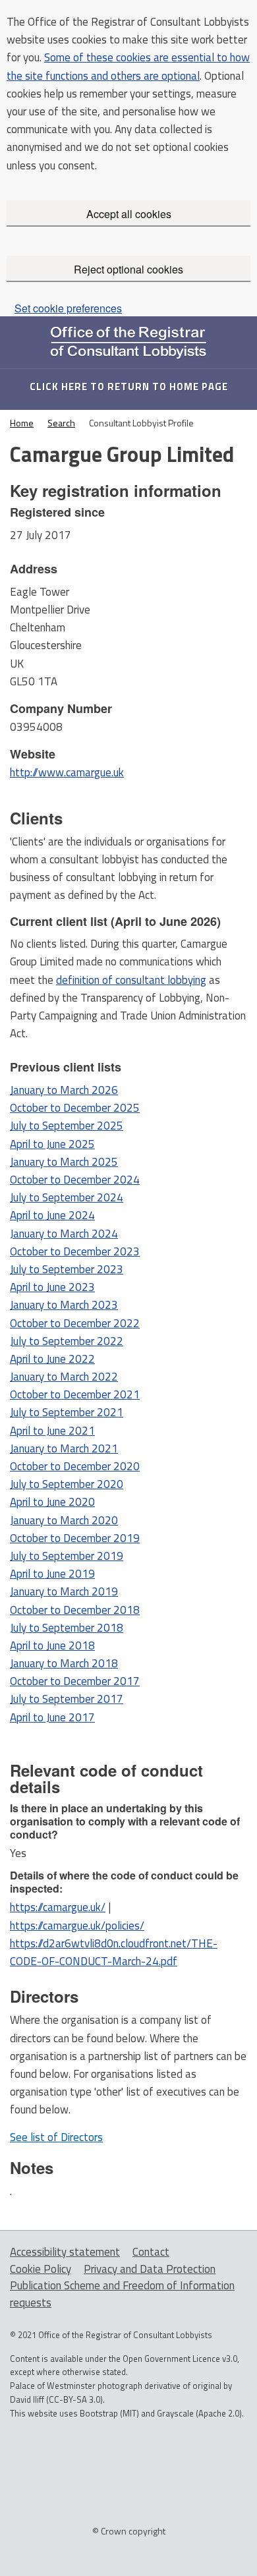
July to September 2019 (67, 1556)
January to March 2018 (64, 1663)
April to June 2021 (52, 1431)
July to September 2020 (67, 1484)
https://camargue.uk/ (58, 1907)
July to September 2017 (67, 1699)
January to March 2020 (64, 1520)
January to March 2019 (64, 1591)
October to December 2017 (75, 1681)
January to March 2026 (64, 1090)
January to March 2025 (64, 1162)
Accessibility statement (65, 2252)
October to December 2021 (75, 1394)
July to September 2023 (67, 1269)
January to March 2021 (64, 1448)
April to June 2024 (52, 1215)
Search (61, 423)
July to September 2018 (67, 1628)
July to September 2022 (67, 1341)
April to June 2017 (52, 1717)
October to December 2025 (75, 1108)
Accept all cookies (129, 214)
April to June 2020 (52, 1502)
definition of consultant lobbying (131, 980)
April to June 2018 (52, 1646)
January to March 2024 (64, 1234)
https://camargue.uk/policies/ (77, 1926)
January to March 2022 (64, 1377)
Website (33, 754)
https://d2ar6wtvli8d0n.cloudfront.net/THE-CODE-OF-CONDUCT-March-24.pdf (114, 1952)
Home (22, 423)
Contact (151, 2252)
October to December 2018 (75, 1610)
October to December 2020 (75, 1466)
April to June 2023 (52, 1287)
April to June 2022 (52, 1359)
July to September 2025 (67, 1126)
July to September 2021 (67, 1412)
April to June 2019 (52, 1574)
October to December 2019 (75, 1538)
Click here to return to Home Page (129, 386)
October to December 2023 (75, 1251)
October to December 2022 (75, 1323)
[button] (56, 2137)
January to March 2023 (64, 1305)
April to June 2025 (52, 1144)
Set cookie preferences (68, 308)
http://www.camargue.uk (67, 772)
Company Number (61, 708)
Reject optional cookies (128, 269)
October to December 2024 (75, 1180)
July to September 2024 (67, 1197)
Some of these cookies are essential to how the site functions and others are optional (128, 66)
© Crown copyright (129, 2530)
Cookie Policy (41, 2269)
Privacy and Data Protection (150, 2269)
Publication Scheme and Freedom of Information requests (122, 2294)
